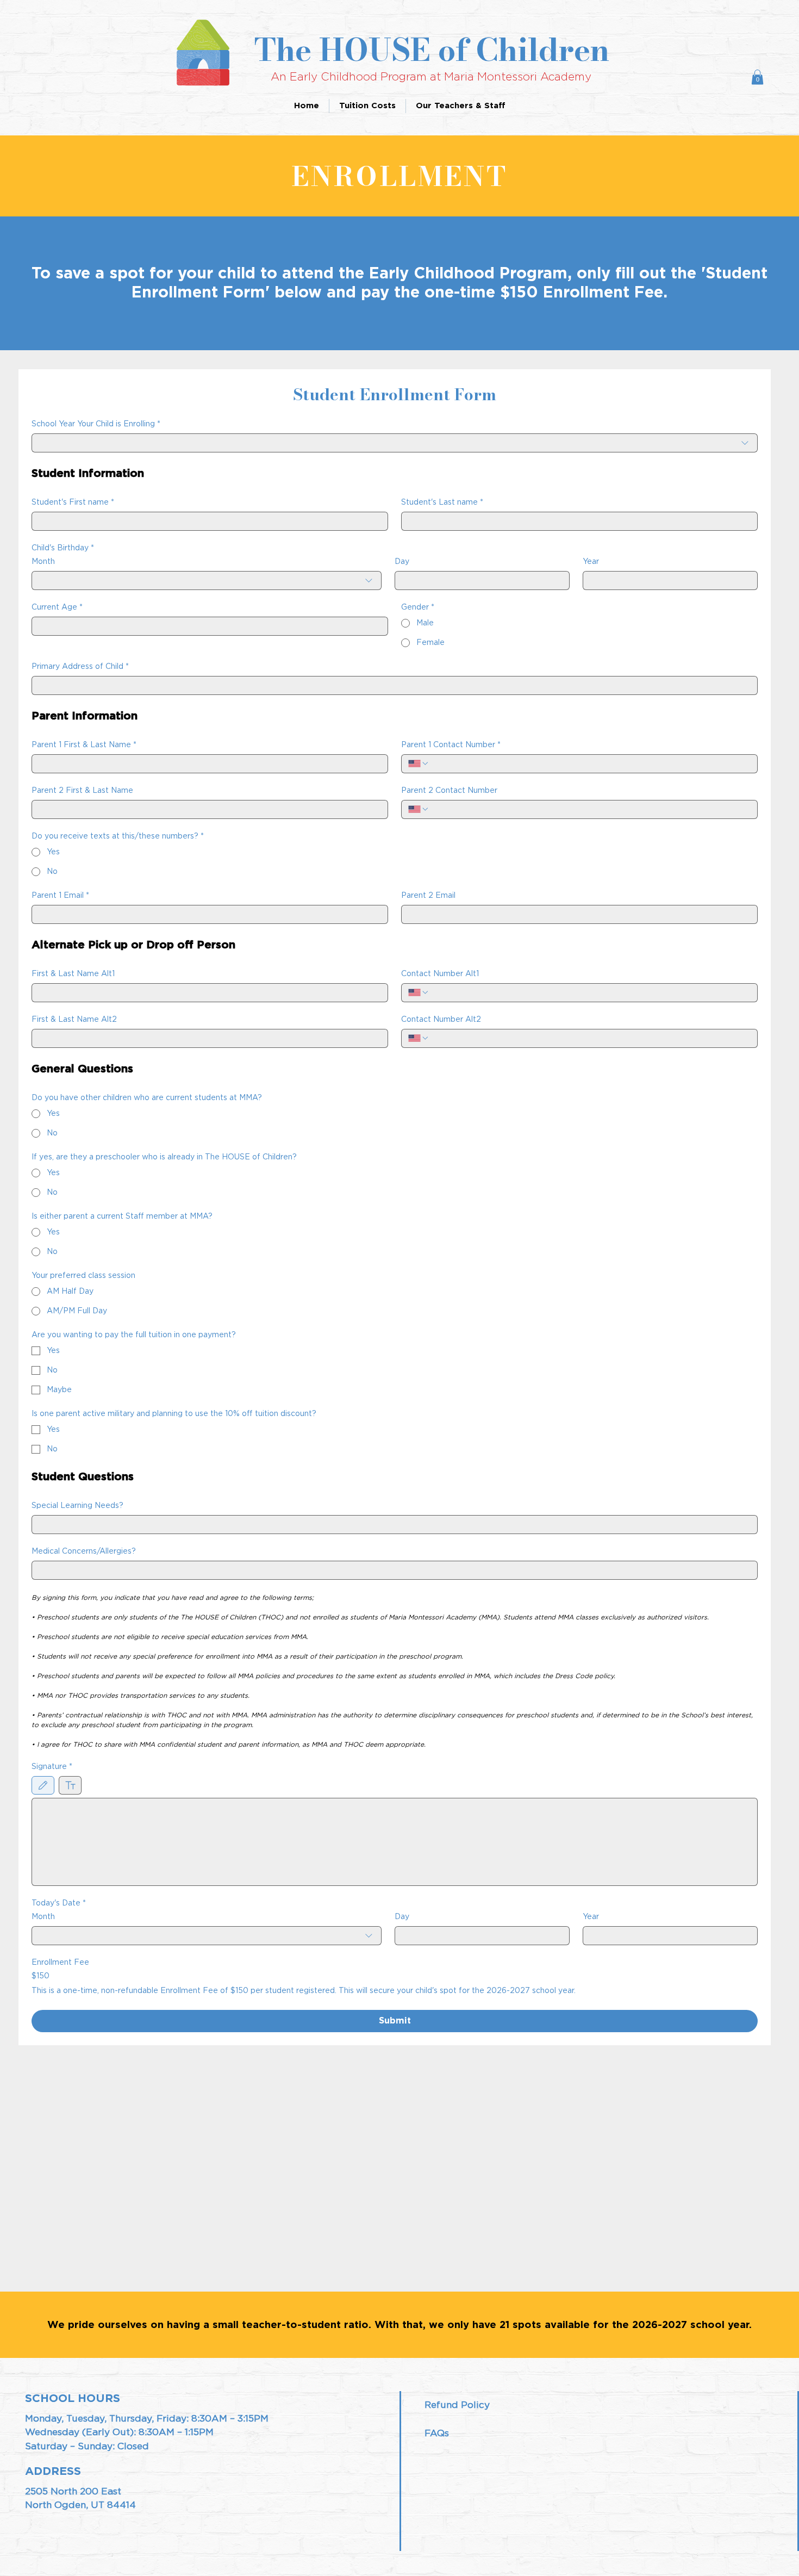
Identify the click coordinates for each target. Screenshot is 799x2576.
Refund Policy (457, 2405)
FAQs (437, 2433)
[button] (757, 77)
